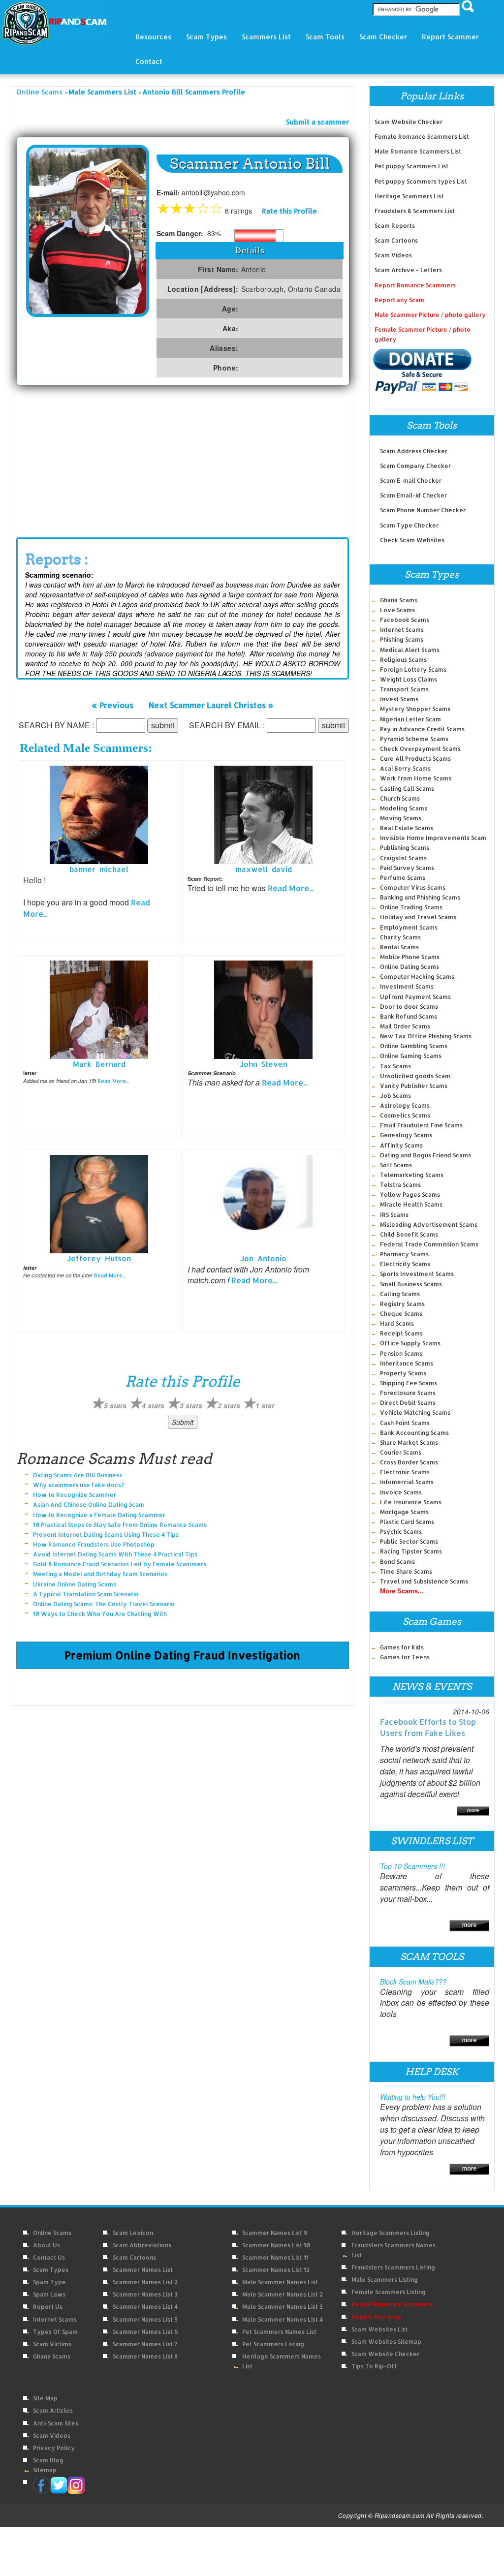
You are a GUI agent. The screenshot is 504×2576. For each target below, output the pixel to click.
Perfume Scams (403, 878)
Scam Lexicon (133, 2233)
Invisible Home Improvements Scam (433, 838)
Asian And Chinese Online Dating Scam (89, 1505)
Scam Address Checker (414, 451)
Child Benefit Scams (409, 1234)
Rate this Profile (289, 211)
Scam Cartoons (396, 240)
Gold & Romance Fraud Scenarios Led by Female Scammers (120, 1564)
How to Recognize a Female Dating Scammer (99, 1515)
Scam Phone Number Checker (423, 510)
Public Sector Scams (409, 1541)
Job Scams (395, 1096)
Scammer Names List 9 (275, 2233)
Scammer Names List (143, 2270)
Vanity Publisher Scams (414, 1086)
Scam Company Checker (415, 466)
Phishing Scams (402, 639)
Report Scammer (450, 37)
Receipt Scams (401, 1333)
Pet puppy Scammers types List (421, 181)
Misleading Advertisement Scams (429, 1225)
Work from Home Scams (416, 778)
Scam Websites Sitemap (386, 2342)
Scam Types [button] (206, 37)
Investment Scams (407, 986)
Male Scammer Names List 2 (283, 2294)
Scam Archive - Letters (408, 270)
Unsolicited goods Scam (415, 1076)
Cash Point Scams (405, 1423)
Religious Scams (403, 660)
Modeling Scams (404, 808)
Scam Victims (52, 2344)
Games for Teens (405, 1657)
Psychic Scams (401, 1532)
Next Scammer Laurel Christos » (211, 704)
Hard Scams (397, 1323)
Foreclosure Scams (408, 1393)
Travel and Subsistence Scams (424, 1581)
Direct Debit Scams (408, 1403)
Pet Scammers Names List (279, 2332)
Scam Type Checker (409, 525)
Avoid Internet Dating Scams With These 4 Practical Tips (115, 1554)
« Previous (112, 704)
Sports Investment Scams (417, 1274)
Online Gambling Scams (414, 1046)
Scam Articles (53, 2410)
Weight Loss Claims (409, 679)
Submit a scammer (317, 122)
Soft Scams (396, 1165)
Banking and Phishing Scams (420, 897)
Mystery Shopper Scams (415, 709)
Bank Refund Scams (409, 1016)
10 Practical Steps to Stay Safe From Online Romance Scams (120, 1525)
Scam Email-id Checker (413, 495)
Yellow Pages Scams (410, 1195)
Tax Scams (395, 1066)
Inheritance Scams (407, 1363)
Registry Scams (402, 1304)
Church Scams (400, 798)
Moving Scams (401, 818)
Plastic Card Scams (407, 1522)
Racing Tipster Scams (411, 1551)
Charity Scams (400, 937)
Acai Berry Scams (405, 768)
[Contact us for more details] (469, 2168)
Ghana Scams (399, 600)
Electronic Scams (405, 1472)
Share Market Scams (409, 1443)
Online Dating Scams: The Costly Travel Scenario (104, 1604)
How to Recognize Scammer (75, 1495)
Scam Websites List (380, 2329)
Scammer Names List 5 (145, 2319)
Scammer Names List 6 (145, 2332)
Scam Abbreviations (142, 2245)
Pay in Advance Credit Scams (422, 729)
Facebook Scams (405, 620)
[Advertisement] (183, 459)
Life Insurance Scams (411, 1502)
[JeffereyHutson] (99, 1203)
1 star (265, 1405)
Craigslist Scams (403, 858)
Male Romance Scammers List (418, 151)
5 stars (115, 1405)
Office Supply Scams (410, 1343)
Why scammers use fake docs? (79, 1485)
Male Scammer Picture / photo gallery (430, 315)
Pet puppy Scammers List (411, 166)
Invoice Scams (401, 1492)
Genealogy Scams (406, 1135)
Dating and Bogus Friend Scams (425, 1155)
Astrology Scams (405, 1105)
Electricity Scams (405, 1264)
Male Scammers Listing (385, 2280)
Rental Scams (399, 947)
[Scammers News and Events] (473, 1810)
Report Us (48, 2307)
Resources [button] (153, 37)
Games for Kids (402, 1647)
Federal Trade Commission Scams (429, 1244)
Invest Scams (399, 699)
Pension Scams (401, 1353)
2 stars (229, 1405)
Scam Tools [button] (325, 37)
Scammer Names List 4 (145, 2307)
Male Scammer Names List (280, 2282)
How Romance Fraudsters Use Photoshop (94, 1544)
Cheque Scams (401, 1314)
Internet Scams (402, 630)
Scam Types (51, 2270)
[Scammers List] (469, 1924)
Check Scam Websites (412, 540)
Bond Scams (397, 1562)
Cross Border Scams (409, 1462)
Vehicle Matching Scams (415, 1412)
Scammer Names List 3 (145, 2294)
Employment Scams (409, 927)
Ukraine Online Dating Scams (75, 1584)
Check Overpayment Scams (420, 749)
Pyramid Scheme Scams (414, 739)
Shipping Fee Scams (409, 1383)
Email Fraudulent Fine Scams (421, 1125)
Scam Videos (393, 255)
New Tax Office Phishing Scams (426, 1036)
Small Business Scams (411, 1284)
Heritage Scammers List (409, 196)
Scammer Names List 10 (276, 2245)
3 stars (191, 1405)
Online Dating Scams (409, 967)
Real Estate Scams (407, 828)
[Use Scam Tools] (469, 2040)
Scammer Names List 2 (145, 2282)
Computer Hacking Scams (417, 977)
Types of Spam (55, 2332)
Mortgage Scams (404, 1512)
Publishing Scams (405, 848)
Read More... (291, 888)
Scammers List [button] (266, 37)
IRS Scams (394, 1215)
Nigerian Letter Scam (410, 719)
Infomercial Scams (407, 1482)
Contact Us (49, 2257)
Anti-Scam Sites (56, 2423)
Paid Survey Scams (407, 868)
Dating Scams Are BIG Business (78, 1475)
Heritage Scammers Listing (391, 2233)
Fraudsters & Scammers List (415, 211)
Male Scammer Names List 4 (283, 2319)
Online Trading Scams (411, 907)
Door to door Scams (409, 1007)
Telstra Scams (400, 1185)
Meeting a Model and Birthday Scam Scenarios (100, 1574)
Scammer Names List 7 (145, 2344)
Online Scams (39, 92)
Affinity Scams (401, 1145)
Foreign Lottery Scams (413, 669)
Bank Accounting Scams (414, 1433)
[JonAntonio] (263, 1203)
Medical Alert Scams (410, 650)
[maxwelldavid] (263, 814)
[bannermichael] (99, 814)
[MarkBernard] (99, 1009)
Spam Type (49, 2282)
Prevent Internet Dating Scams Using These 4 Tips (106, 1535)
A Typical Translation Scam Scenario (86, 1594)
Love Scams (397, 610)
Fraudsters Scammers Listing (393, 2267)
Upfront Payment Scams (415, 997)
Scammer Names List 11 (275, 2257)
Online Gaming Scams (411, 1056)
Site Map (45, 2398)
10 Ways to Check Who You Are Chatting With (100, 1614)
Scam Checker (383, 37)
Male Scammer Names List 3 (283, 2307)
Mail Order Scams (405, 1026)
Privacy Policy (54, 2448)
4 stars (153, 1405)
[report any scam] (423, 371)
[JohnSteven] (263, 1009)
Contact (149, 61)
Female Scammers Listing (389, 2292)
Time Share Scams (406, 1571)
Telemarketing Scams (412, 1175)
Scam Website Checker (409, 122)
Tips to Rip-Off (374, 2366)
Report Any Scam (377, 2317)
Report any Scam (399, 300)
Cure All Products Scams (415, 759)
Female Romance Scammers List (422, 137)
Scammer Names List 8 (145, 2356)
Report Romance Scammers (415, 285)
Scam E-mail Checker (411, 481)
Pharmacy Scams (404, 1254)
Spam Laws (49, 2294)
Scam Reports (395, 226)
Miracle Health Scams (411, 1204)
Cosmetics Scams (405, 1115)
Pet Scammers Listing (273, 2344)
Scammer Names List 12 (276, 2270)
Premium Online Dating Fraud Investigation (182, 1655)
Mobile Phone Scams (410, 957)
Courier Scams (401, 1452)
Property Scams (403, 1373)
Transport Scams (404, 689)
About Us (47, 2245)
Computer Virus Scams (413, 887)
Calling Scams (400, 1294)
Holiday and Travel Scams (418, 917)
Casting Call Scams (407, 789)
